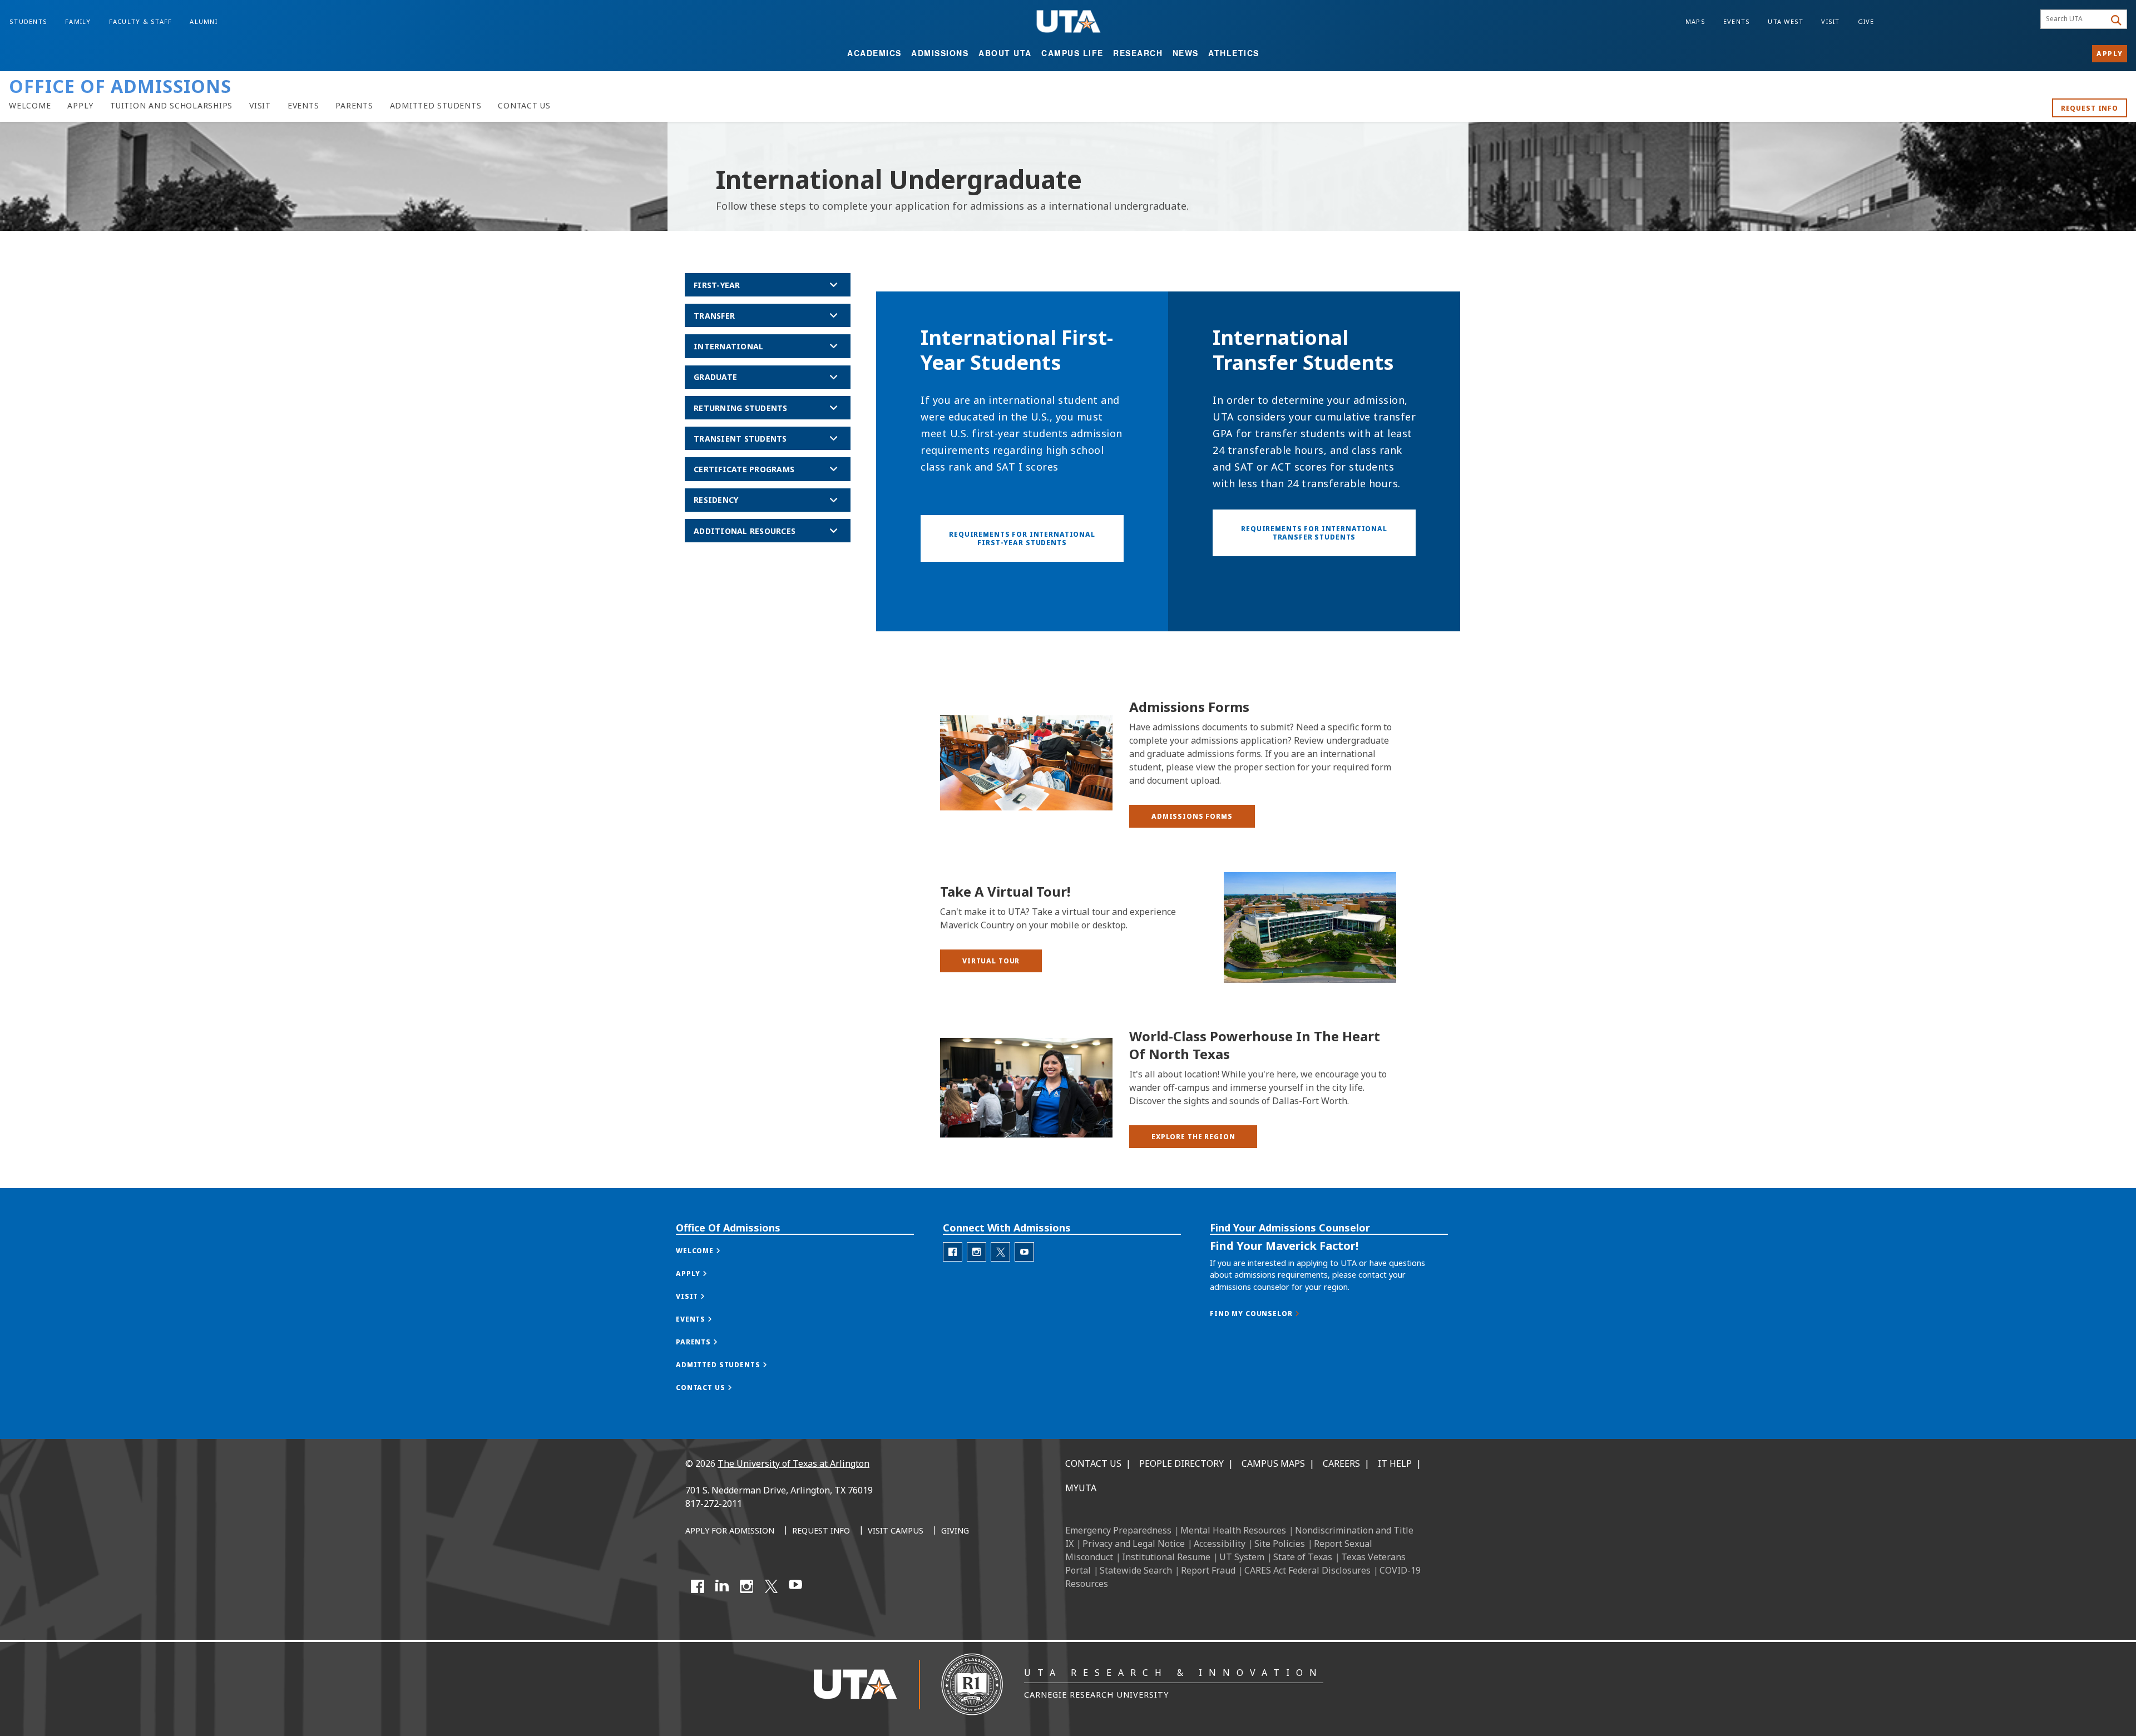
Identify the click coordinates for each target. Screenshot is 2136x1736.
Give (1866, 21)
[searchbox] (2075, 19)
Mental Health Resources (1233, 1530)
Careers (1341, 1463)
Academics (874, 53)
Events (1737, 21)
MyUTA (1081, 1488)
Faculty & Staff (141, 21)
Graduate (715, 377)
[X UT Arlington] (771, 1586)
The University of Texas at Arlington (793, 1463)
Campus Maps (1273, 1463)
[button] (1192, 816)
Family (78, 21)
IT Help (1395, 1463)
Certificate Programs (744, 469)
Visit (1830, 21)
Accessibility (1220, 1544)
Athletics (1234, 53)
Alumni (204, 21)
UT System (1242, 1557)
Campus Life (1072, 53)
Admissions (940, 53)
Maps (1695, 21)
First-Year (717, 285)
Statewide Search (1136, 1570)
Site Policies (1280, 1544)
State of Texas (1303, 1557)
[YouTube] (795, 1586)
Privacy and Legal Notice (1134, 1544)
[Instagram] (746, 1586)
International (728, 346)
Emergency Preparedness (1118, 1530)
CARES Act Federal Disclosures (1307, 1570)
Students (28, 21)
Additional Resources (745, 531)
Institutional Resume (1166, 1557)
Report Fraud (1208, 1570)
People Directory (1181, 1463)
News (1186, 53)
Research (1138, 53)
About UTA (1005, 53)
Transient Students (740, 439)
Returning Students (741, 408)
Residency (716, 500)
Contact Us (1093, 1463)
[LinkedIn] (722, 1586)
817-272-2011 (714, 1503)
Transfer (714, 316)
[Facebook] (698, 1586)
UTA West (1786, 21)
